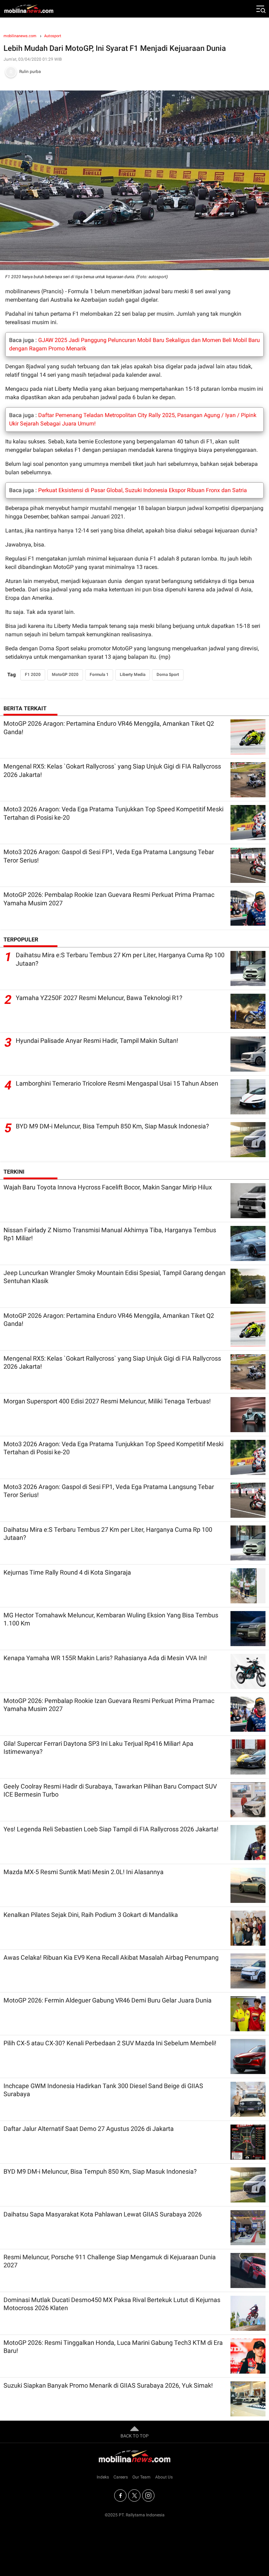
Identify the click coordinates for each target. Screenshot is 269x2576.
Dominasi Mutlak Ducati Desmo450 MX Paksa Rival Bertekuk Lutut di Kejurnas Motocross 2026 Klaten (112, 2304)
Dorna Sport (168, 675)
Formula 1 (99, 675)
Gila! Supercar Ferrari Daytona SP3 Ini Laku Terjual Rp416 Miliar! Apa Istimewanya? (98, 1747)
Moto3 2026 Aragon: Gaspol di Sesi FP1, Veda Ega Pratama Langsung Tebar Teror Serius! (109, 856)
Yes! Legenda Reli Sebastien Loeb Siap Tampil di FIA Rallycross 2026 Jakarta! (111, 1829)
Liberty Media (133, 675)
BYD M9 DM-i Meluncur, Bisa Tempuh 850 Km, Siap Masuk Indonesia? (112, 1126)
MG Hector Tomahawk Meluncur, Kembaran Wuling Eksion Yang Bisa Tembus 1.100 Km (111, 1619)
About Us (164, 2477)
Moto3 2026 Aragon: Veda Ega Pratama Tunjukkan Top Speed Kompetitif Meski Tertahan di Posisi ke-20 (113, 813)
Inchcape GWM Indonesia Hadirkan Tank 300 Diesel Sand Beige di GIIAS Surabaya (103, 2090)
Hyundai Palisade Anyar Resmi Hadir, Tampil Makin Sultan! (97, 1041)
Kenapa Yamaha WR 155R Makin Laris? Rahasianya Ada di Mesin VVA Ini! (105, 1658)
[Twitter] (134, 2495)
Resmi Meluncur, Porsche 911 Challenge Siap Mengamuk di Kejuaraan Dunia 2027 (110, 2261)
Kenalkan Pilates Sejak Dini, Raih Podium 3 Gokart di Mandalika (91, 1915)
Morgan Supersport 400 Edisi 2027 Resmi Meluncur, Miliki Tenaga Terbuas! (107, 1401)
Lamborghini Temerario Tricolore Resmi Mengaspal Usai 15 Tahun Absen (117, 1083)
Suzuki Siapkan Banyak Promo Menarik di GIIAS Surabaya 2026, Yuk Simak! (108, 2385)
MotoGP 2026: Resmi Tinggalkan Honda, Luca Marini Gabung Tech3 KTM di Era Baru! (113, 2347)
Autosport (53, 36)
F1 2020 (33, 675)
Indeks (103, 2477)
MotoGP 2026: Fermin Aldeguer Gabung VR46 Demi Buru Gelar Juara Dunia (108, 2000)
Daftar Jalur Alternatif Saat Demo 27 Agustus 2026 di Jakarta (89, 2129)
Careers (121, 2477)
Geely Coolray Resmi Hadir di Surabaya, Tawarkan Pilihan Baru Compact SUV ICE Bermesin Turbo (110, 1790)
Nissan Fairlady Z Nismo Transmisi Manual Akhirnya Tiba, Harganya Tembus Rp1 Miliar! (110, 1234)
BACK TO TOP (134, 2436)
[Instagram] (148, 2495)
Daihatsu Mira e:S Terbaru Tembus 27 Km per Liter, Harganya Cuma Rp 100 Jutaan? (120, 959)
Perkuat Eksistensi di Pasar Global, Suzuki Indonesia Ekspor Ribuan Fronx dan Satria (143, 490)
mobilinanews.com (20, 36)
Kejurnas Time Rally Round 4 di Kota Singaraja (67, 1572)
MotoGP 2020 (65, 675)
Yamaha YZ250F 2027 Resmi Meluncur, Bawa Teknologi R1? (99, 998)
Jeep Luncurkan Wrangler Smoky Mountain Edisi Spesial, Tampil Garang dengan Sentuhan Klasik (115, 1277)
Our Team (142, 2477)
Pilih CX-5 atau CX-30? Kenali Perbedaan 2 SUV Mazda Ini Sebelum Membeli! (110, 2043)
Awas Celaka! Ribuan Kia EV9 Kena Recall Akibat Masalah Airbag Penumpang (111, 1957)
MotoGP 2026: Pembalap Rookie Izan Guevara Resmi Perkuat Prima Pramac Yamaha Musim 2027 (109, 899)
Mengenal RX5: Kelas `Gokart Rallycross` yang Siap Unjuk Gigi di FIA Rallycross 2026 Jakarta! (112, 770)
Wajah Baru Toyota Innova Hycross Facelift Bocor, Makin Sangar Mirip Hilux (108, 1187)
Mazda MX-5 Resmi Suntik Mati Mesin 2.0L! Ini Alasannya (84, 1872)
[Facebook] (120, 2495)
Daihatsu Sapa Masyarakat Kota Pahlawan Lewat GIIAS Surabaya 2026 (103, 2214)
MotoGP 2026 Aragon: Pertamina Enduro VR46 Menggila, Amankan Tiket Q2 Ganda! (109, 727)
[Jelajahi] (260, 9)
